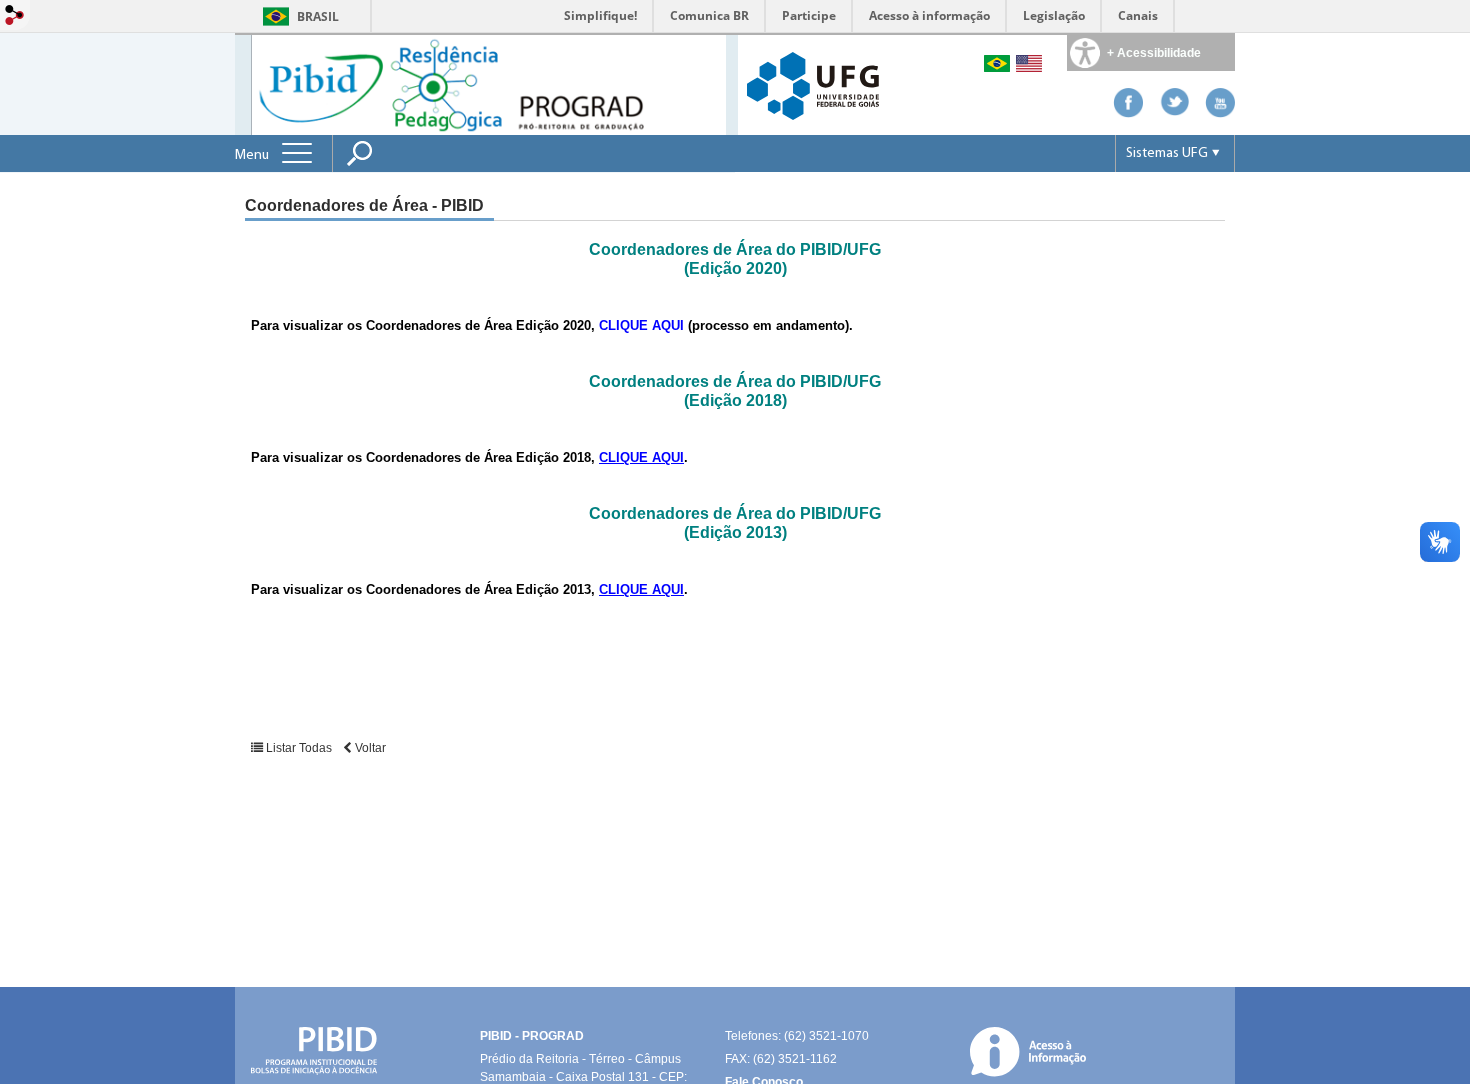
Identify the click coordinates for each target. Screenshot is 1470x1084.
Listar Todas (299, 748)
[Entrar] (15, 16)
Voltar (369, 748)
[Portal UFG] (813, 84)
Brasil (318, 16)
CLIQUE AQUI (641, 457)
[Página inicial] (488, 83)
